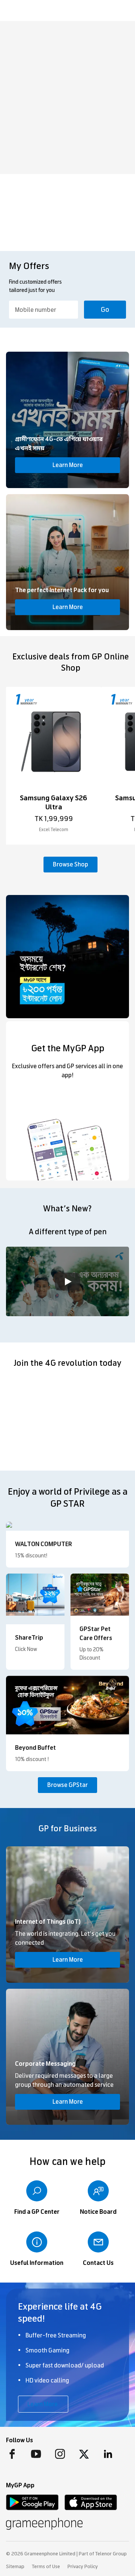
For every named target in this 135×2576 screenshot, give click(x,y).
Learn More (68, 465)
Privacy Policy (83, 2567)
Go (105, 310)
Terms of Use (46, 2567)
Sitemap (15, 2567)
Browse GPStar (67, 1785)
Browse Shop (70, 864)
